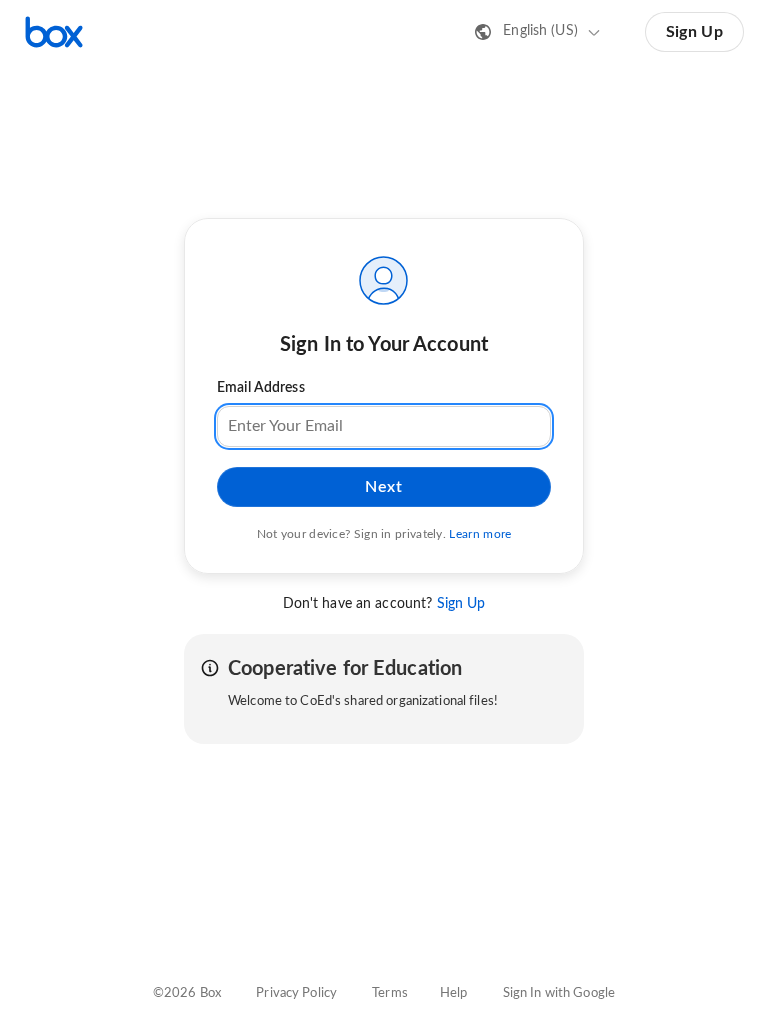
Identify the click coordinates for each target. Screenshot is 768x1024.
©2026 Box (187, 993)
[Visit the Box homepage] (54, 32)
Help (454, 993)
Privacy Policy (296, 993)
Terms (390, 993)
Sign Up (694, 32)
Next (383, 487)
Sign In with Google (559, 993)
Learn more (480, 534)
